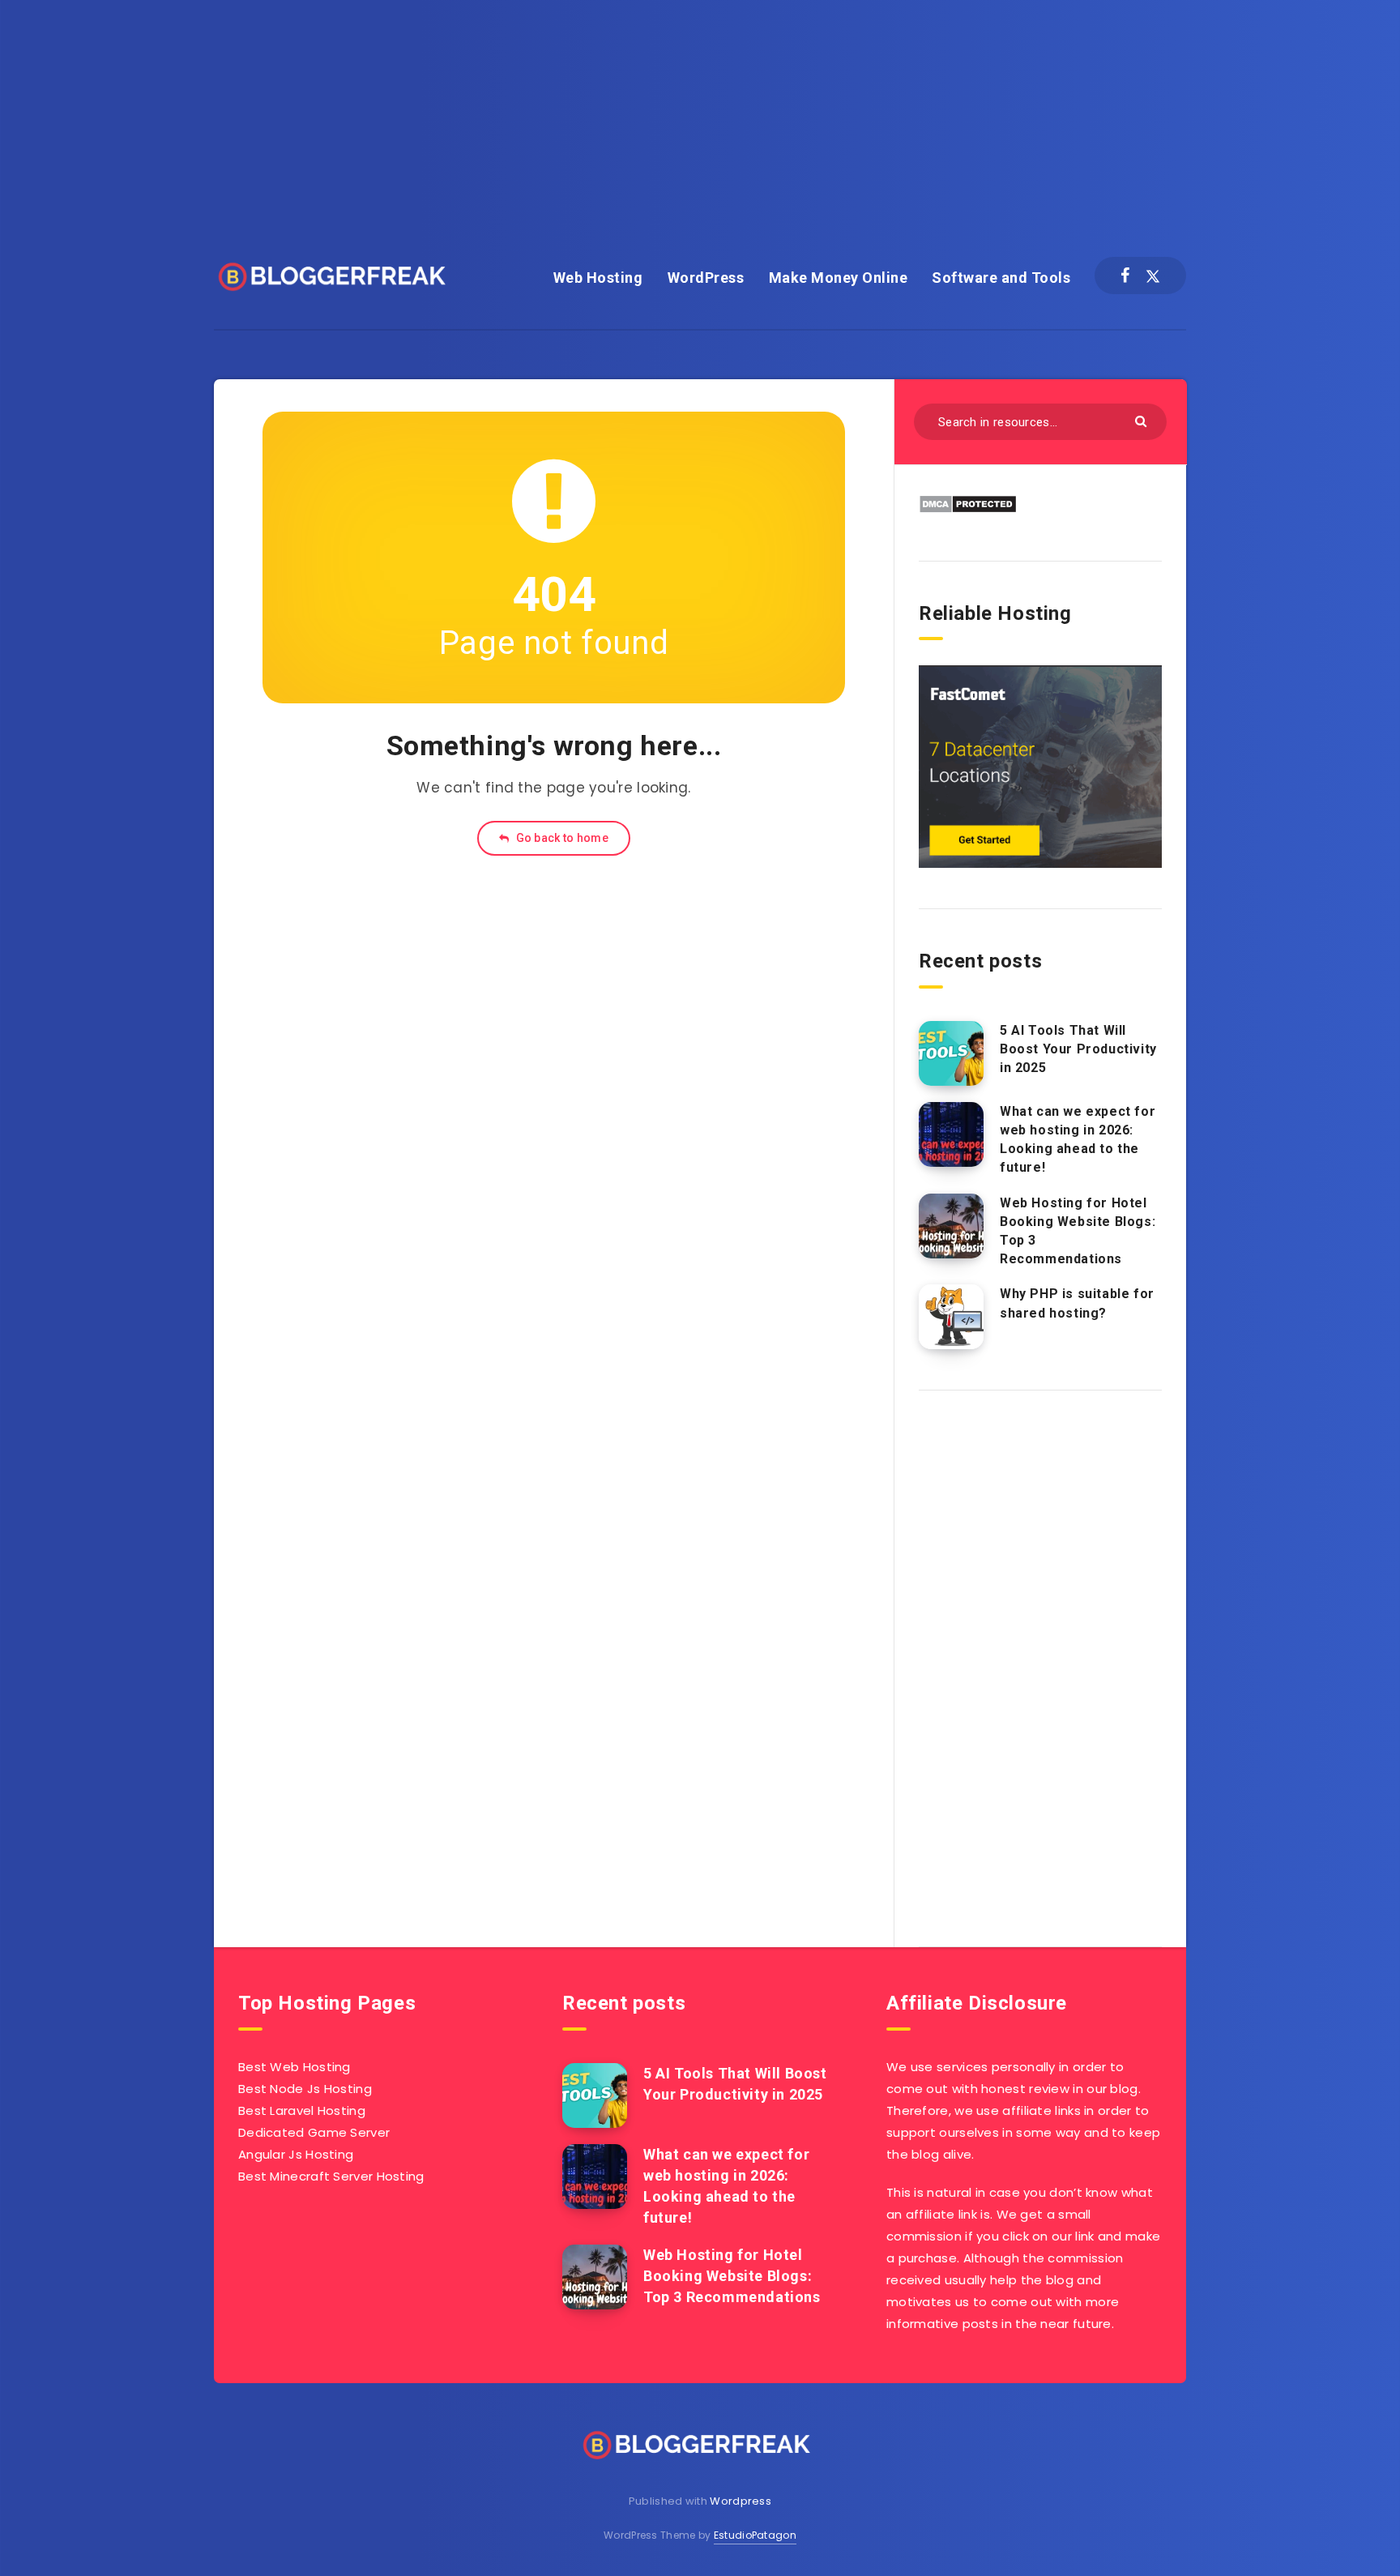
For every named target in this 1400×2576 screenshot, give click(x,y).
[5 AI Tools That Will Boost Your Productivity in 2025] (951, 1053)
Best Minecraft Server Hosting (331, 2176)
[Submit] (1143, 420)
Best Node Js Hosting (305, 2089)
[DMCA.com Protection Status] (968, 509)
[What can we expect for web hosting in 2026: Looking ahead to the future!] (951, 1134)
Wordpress (741, 2501)
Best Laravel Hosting (302, 2110)
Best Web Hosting (295, 2067)
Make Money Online (839, 278)
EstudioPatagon (755, 2535)
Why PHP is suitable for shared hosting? (1077, 1303)
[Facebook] (1125, 276)
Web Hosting (598, 278)
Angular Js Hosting (296, 2154)
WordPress (706, 278)
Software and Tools (1001, 278)
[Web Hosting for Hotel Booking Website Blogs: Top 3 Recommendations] (951, 1226)
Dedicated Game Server (314, 2132)
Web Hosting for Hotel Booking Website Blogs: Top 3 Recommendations (1078, 1231)
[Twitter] (1153, 276)
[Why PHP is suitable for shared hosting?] (951, 1317)
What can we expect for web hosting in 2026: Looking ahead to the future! (1078, 1140)
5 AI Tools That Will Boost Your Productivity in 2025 (1078, 1049)
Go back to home (561, 838)
